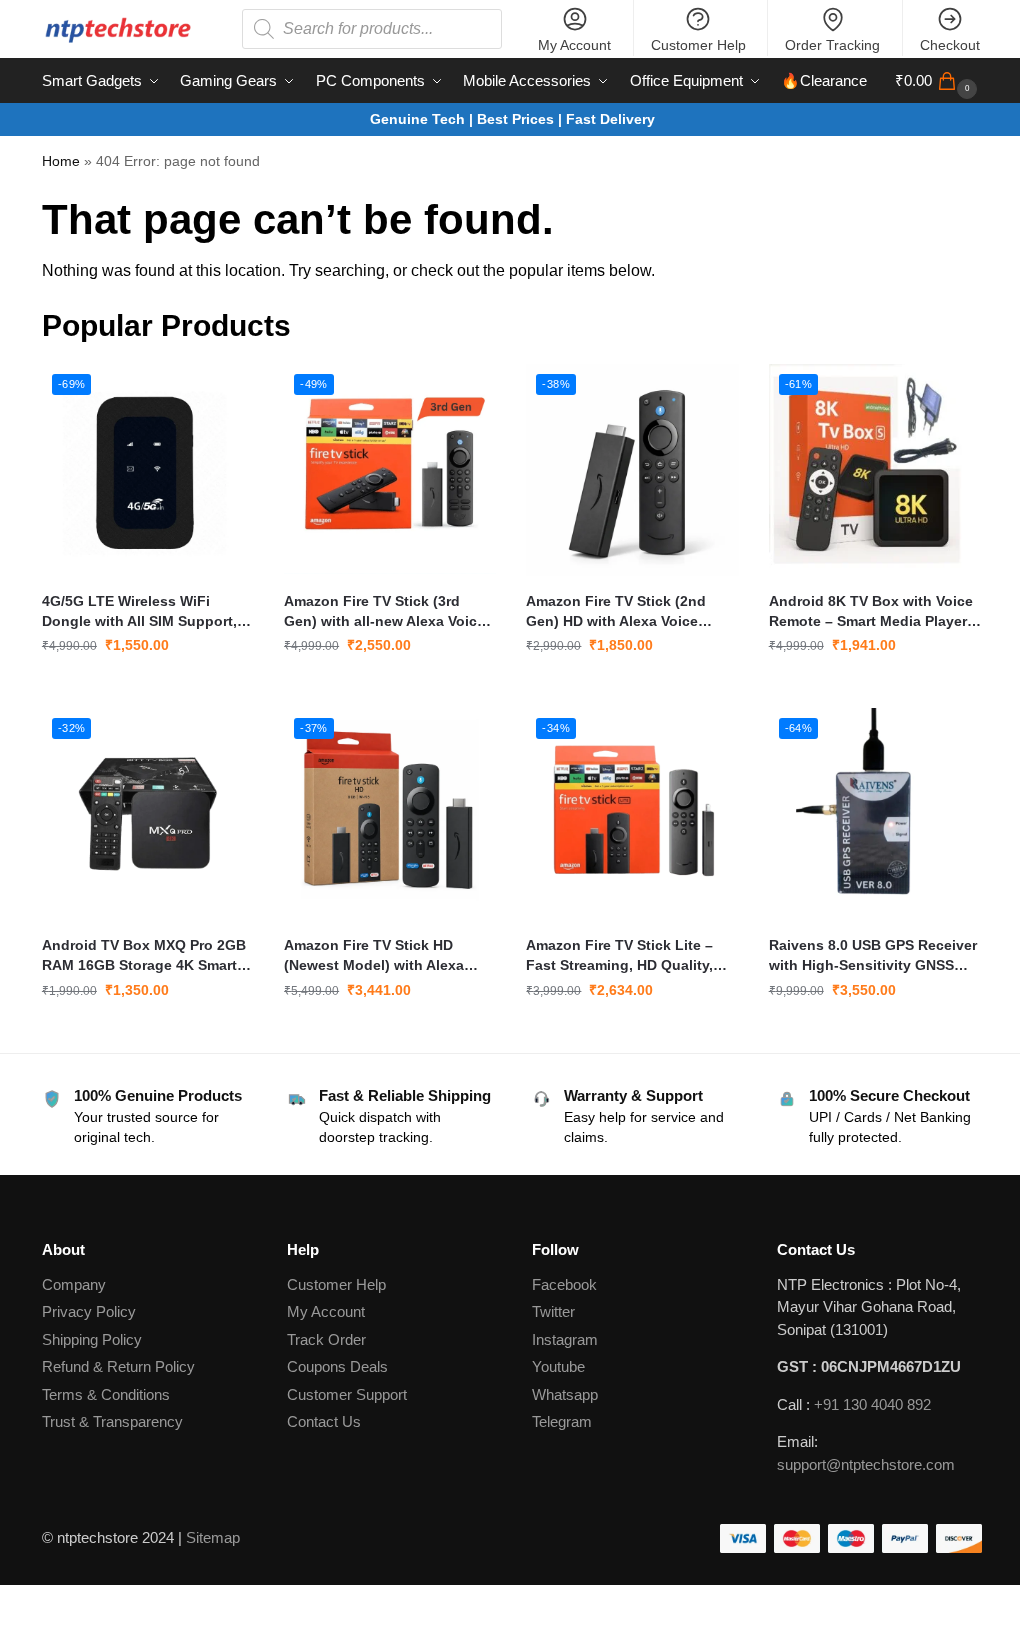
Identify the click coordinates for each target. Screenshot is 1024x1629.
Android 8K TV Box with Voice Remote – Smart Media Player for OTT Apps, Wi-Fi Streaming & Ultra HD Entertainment (872, 612)
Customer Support (347, 1394)
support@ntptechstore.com (866, 1464)
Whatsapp (565, 1394)
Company (74, 1284)
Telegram (562, 1421)
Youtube (558, 1366)
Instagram (565, 1339)
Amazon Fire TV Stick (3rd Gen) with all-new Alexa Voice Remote (384, 612)
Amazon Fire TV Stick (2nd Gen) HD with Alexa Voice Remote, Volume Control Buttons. (616, 612)
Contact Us (324, 1421)
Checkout (950, 45)
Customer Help (698, 45)
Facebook (564, 1284)
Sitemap (213, 1537)
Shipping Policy (92, 1339)
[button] (938, 81)
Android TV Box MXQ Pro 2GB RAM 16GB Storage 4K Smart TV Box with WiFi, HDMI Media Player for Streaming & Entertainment (144, 956)
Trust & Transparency (112, 1421)
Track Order (326, 1339)
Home (61, 161)
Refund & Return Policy (118, 1366)
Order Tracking (832, 45)
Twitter (553, 1311)
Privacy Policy (89, 1311)
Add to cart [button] (148, 688)
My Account (574, 45)
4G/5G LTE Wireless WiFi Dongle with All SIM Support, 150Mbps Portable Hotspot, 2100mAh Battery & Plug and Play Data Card (139, 612)
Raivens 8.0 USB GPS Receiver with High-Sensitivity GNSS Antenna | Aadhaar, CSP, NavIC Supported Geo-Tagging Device (873, 956)
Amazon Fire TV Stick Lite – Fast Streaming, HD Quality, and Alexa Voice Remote (619, 956)
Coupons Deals (339, 1366)
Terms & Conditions (106, 1394)
